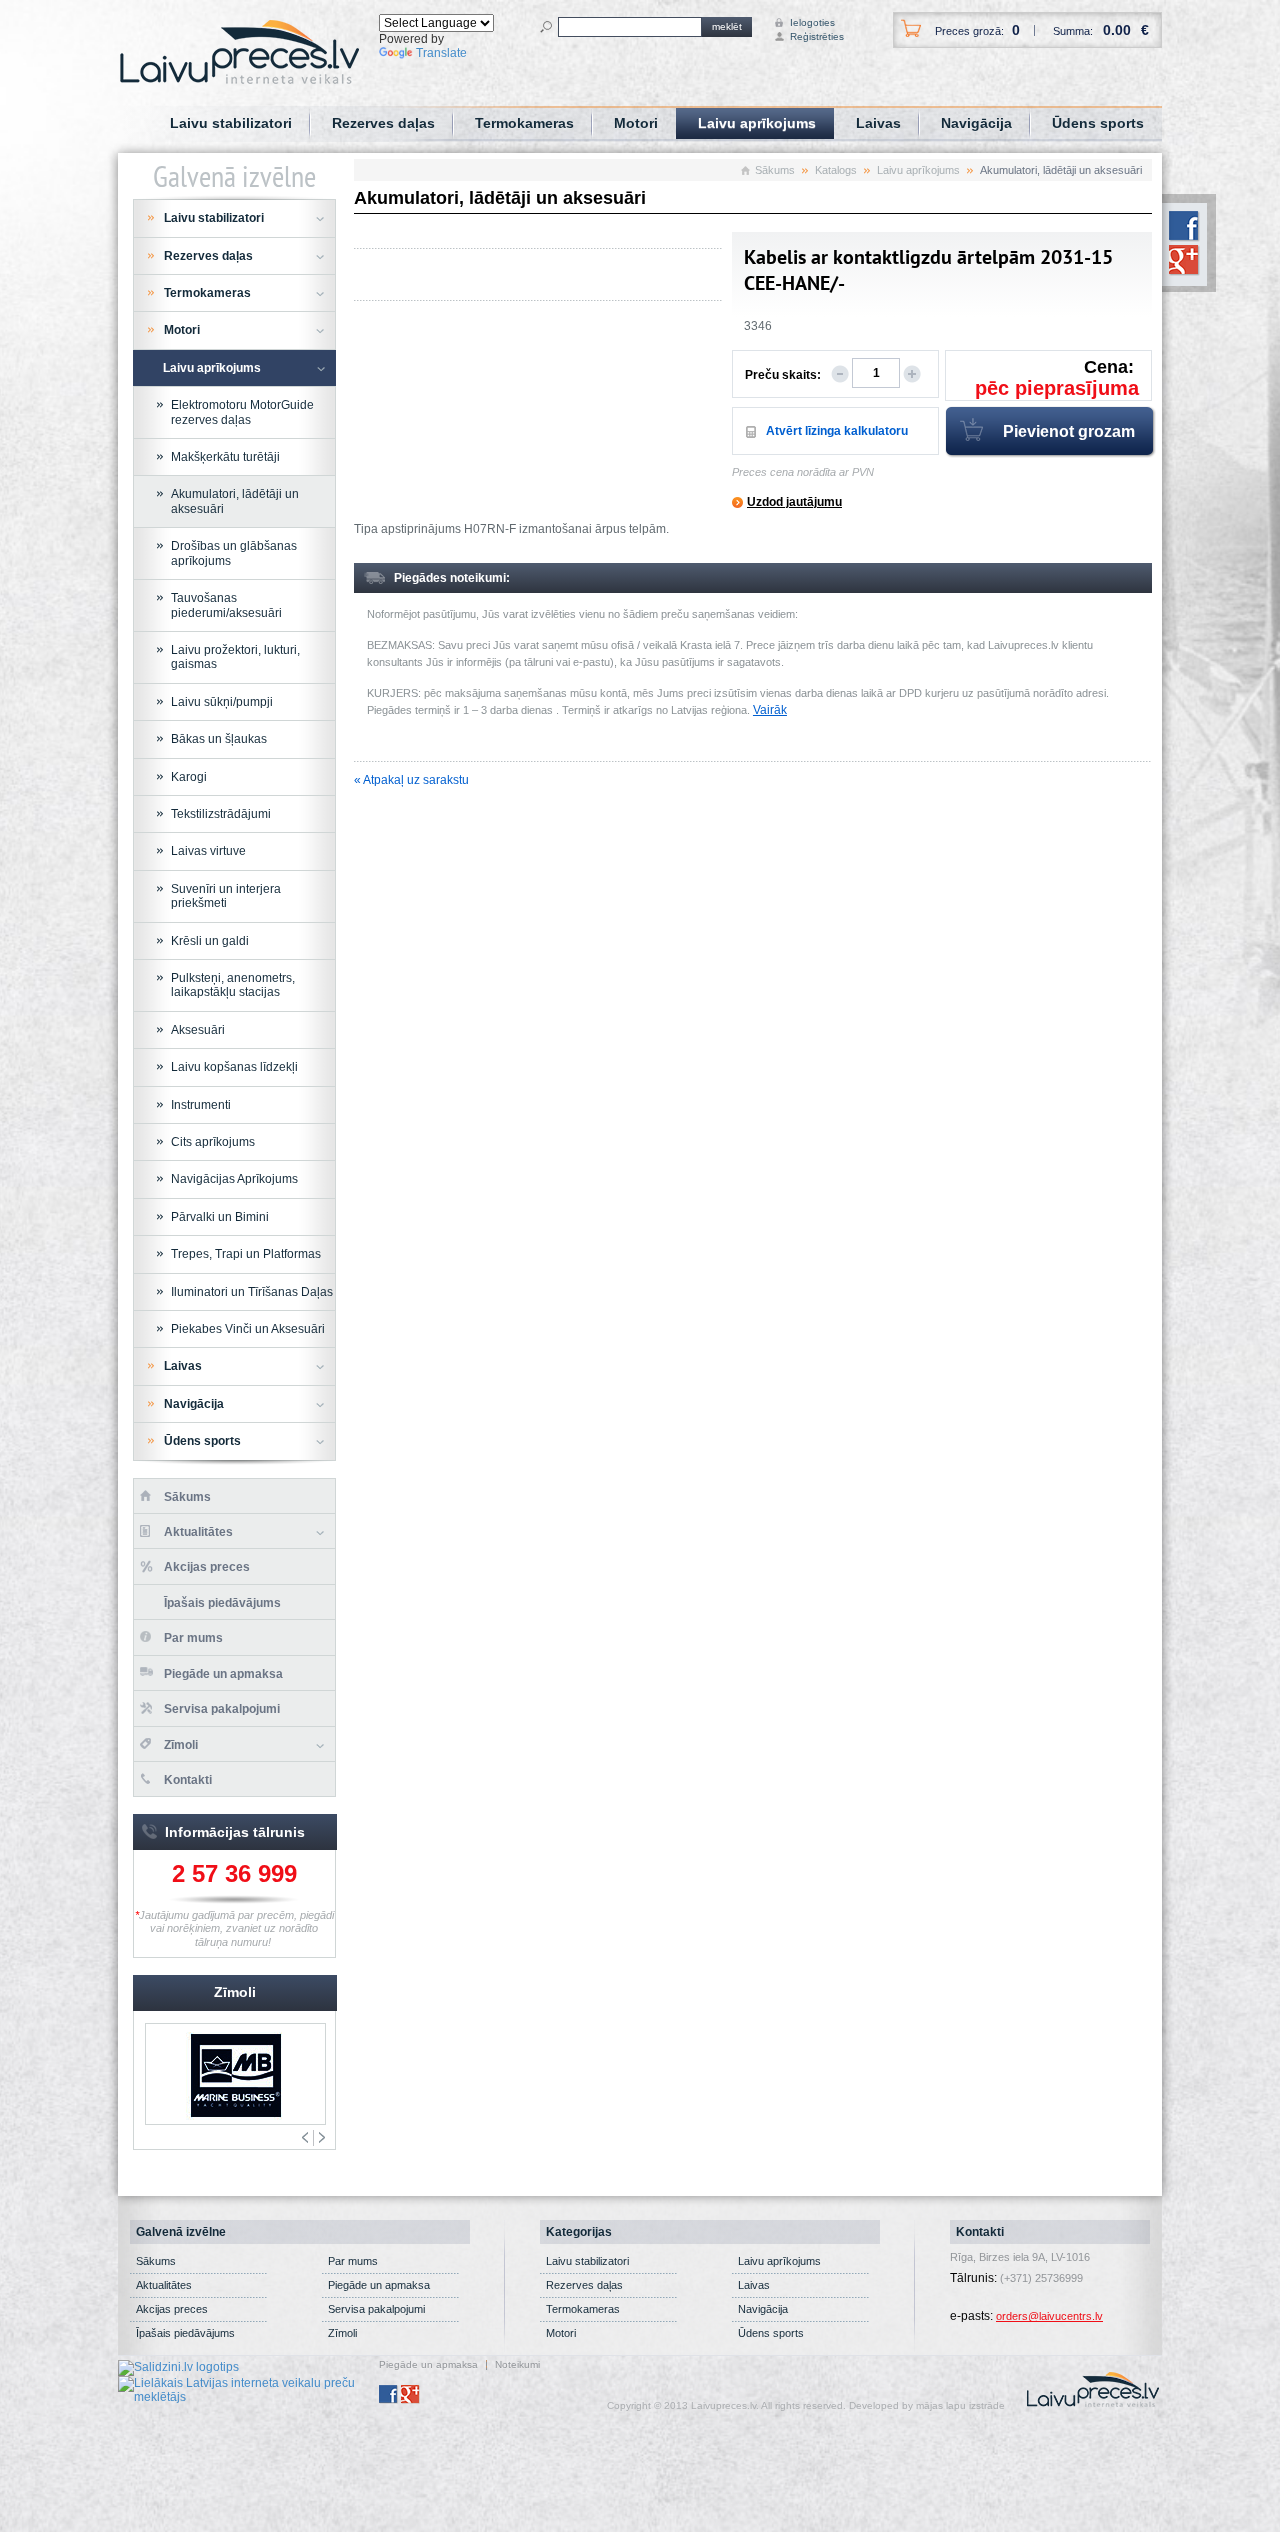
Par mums (193, 1638)
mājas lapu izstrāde (960, 2405)
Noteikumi (517, 2365)
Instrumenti (201, 1105)
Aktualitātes (198, 1532)
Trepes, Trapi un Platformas (246, 1254)
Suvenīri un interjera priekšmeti (226, 896)
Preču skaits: (783, 375)
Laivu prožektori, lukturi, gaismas (235, 657)
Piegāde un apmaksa (223, 1674)
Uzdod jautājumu (794, 502)
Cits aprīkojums (213, 1142)
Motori (636, 123)
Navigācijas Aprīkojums (234, 1179)
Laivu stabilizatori (231, 123)
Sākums (775, 170)
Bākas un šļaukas (219, 739)
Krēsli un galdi (210, 941)
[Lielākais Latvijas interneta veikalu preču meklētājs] (248, 2389)
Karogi (189, 777)
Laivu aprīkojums (757, 123)
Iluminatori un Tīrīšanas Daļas (252, 1292)
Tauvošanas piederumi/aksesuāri (226, 605)
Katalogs (836, 170)
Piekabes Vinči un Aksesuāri (248, 1329)
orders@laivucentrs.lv (1049, 2316)
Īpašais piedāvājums (222, 1603)
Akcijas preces (207, 1567)
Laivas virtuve (208, 851)
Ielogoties (808, 22)
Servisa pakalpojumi (222, 1709)
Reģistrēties (808, 36)
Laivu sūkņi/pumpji (222, 702)
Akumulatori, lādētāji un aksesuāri (235, 501)
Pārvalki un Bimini (220, 1217)
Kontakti (188, 1780)
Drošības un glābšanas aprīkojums (234, 553)
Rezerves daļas (383, 123)
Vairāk (770, 710)
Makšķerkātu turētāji (225, 457)
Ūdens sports (1098, 123)
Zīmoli (181, 1745)
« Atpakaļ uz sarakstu (411, 780)
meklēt (727, 26)
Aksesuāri (198, 1030)
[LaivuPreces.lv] (239, 51)
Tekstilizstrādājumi (221, 814)
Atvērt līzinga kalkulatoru (837, 431)
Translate (441, 53)
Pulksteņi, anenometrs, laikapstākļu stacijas (233, 985)
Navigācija (976, 123)
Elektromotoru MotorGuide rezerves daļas (242, 412)
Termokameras (524, 123)
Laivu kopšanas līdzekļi (234, 1067)
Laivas (878, 123)
